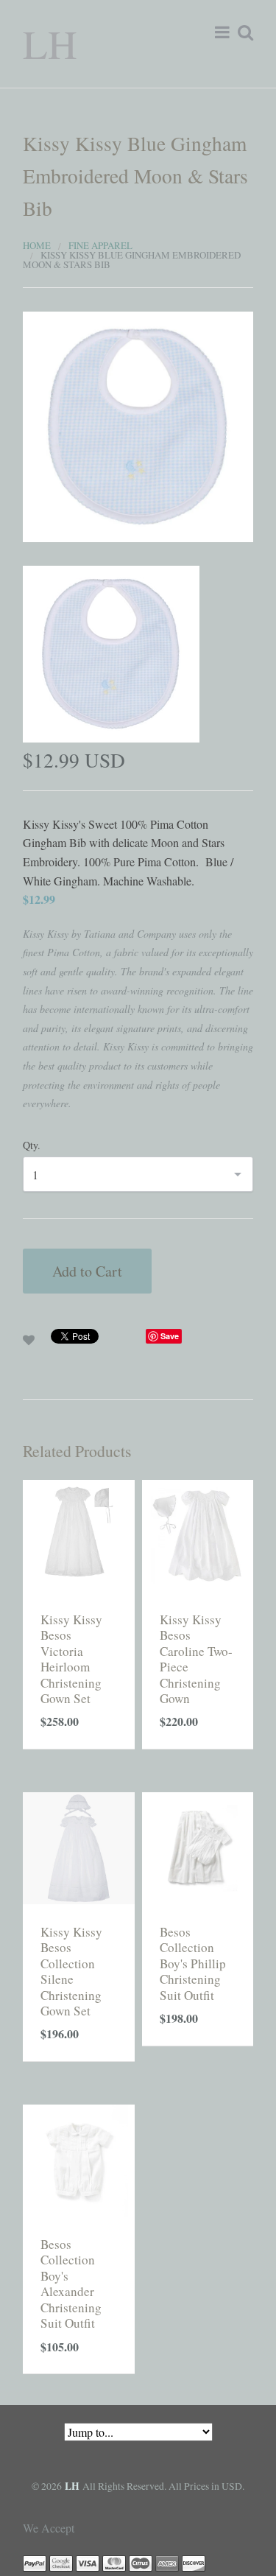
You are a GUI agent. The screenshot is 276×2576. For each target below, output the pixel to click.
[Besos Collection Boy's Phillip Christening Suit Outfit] (198, 1846)
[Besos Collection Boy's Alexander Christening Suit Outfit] (79, 2158)
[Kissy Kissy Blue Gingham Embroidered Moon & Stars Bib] (138, 425)
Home (37, 245)
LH (50, 43)
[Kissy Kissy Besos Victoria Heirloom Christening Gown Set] (79, 1533)
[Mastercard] (114, 2562)
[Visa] (88, 2562)
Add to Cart (87, 1271)
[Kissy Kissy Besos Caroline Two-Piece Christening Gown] (198, 1533)
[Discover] (194, 2562)
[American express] (167, 2562)
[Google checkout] (61, 2562)
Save (170, 1336)
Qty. (32, 1145)
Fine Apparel (100, 245)
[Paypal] (35, 2562)
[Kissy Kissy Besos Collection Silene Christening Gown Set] (79, 1846)
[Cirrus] (141, 2562)
